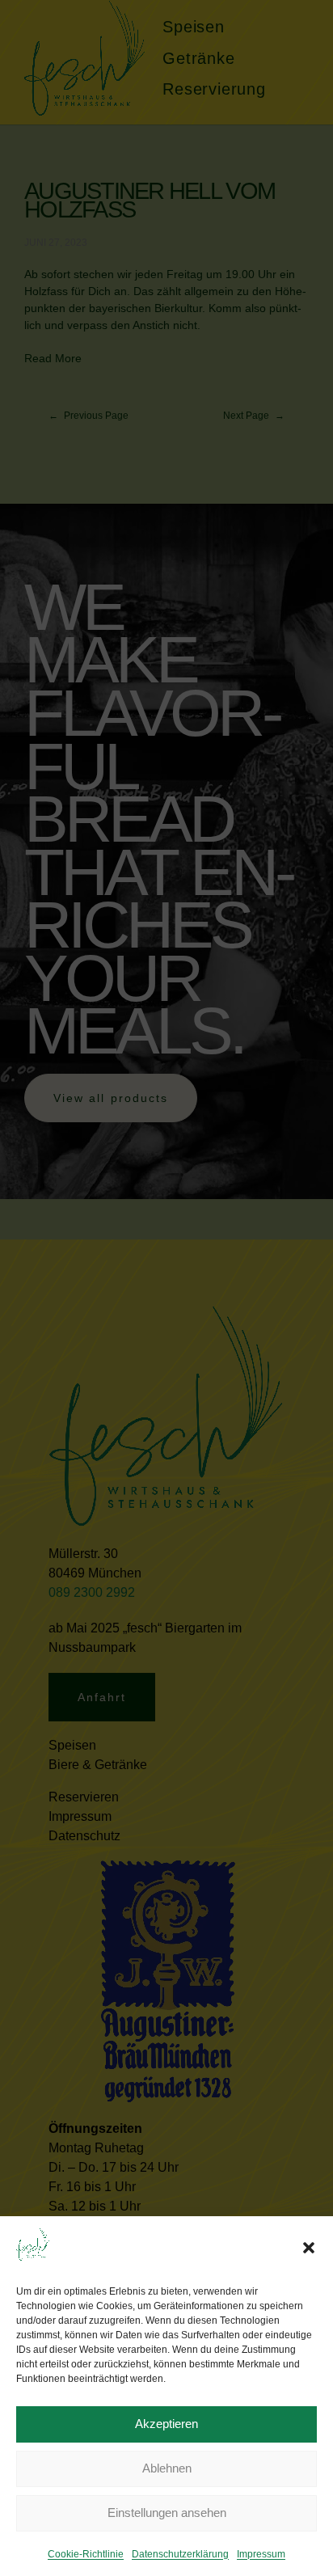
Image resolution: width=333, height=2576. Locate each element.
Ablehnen (167, 2468)
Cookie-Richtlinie (86, 2554)
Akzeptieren (166, 2424)
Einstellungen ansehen (167, 2513)
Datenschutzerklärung (180, 2554)
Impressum (261, 2554)
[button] (309, 2248)
